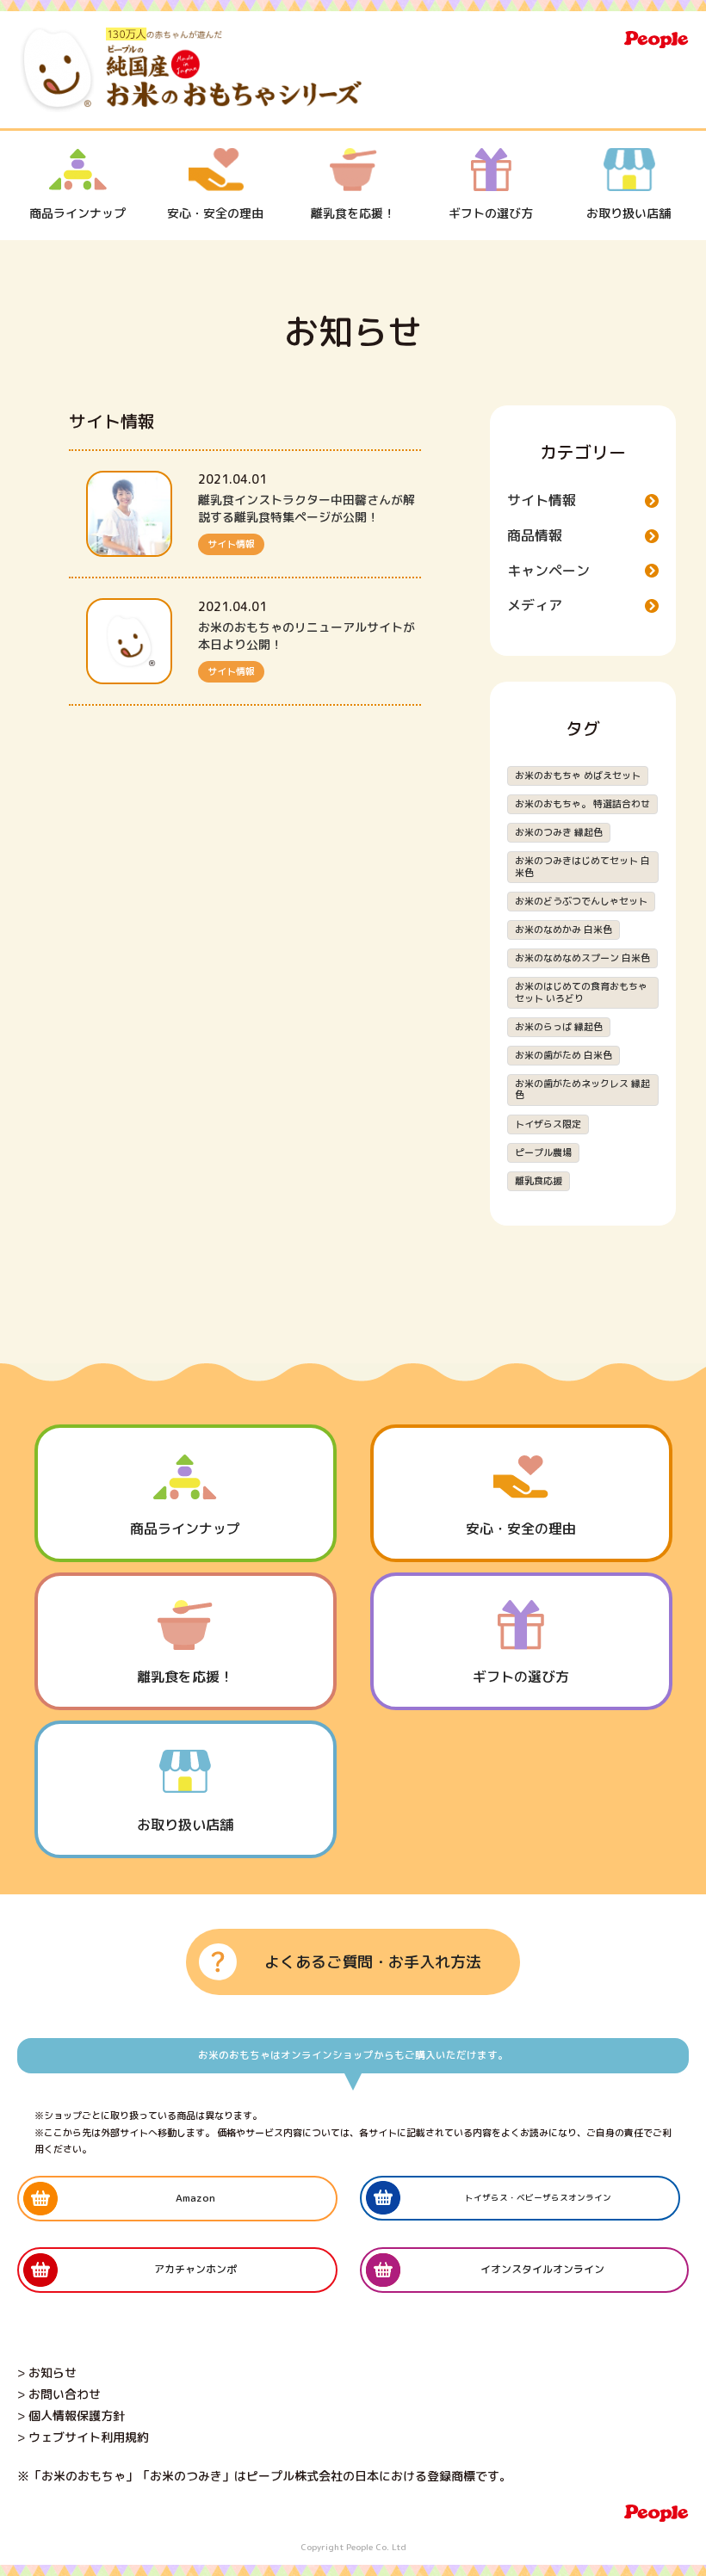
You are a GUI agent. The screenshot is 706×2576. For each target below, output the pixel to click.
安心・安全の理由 (215, 213)
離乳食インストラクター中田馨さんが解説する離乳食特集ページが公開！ (307, 508)
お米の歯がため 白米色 (564, 1055)
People (656, 40)
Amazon (195, 2198)
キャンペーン (548, 571)
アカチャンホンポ (195, 2269)
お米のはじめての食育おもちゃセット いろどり (581, 992)
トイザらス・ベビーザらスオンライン (538, 2198)
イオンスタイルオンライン (542, 2269)
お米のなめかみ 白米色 (564, 930)
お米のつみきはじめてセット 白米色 (582, 866)
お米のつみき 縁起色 (559, 832)
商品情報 (535, 535)
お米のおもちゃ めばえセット (578, 775)
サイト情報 (231, 544)
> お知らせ (47, 2372)
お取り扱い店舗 (629, 213)
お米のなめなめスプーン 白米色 (582, 958)
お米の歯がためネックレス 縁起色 (582, 1089)
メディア (535, 605)
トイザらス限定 (548, 1124)
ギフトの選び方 (491, 213)
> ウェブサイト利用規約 (83, 2437)
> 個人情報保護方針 (71, 2415)
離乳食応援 (539, 1181)
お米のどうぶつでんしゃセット (581, 901)
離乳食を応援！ (353, 213)
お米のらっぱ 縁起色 (559, 1027)
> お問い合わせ (59, 2394)
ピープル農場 (543, 1152)
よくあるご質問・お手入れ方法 (373, 1962)
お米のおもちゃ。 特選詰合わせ (582, 804)
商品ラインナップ (77, 213)
